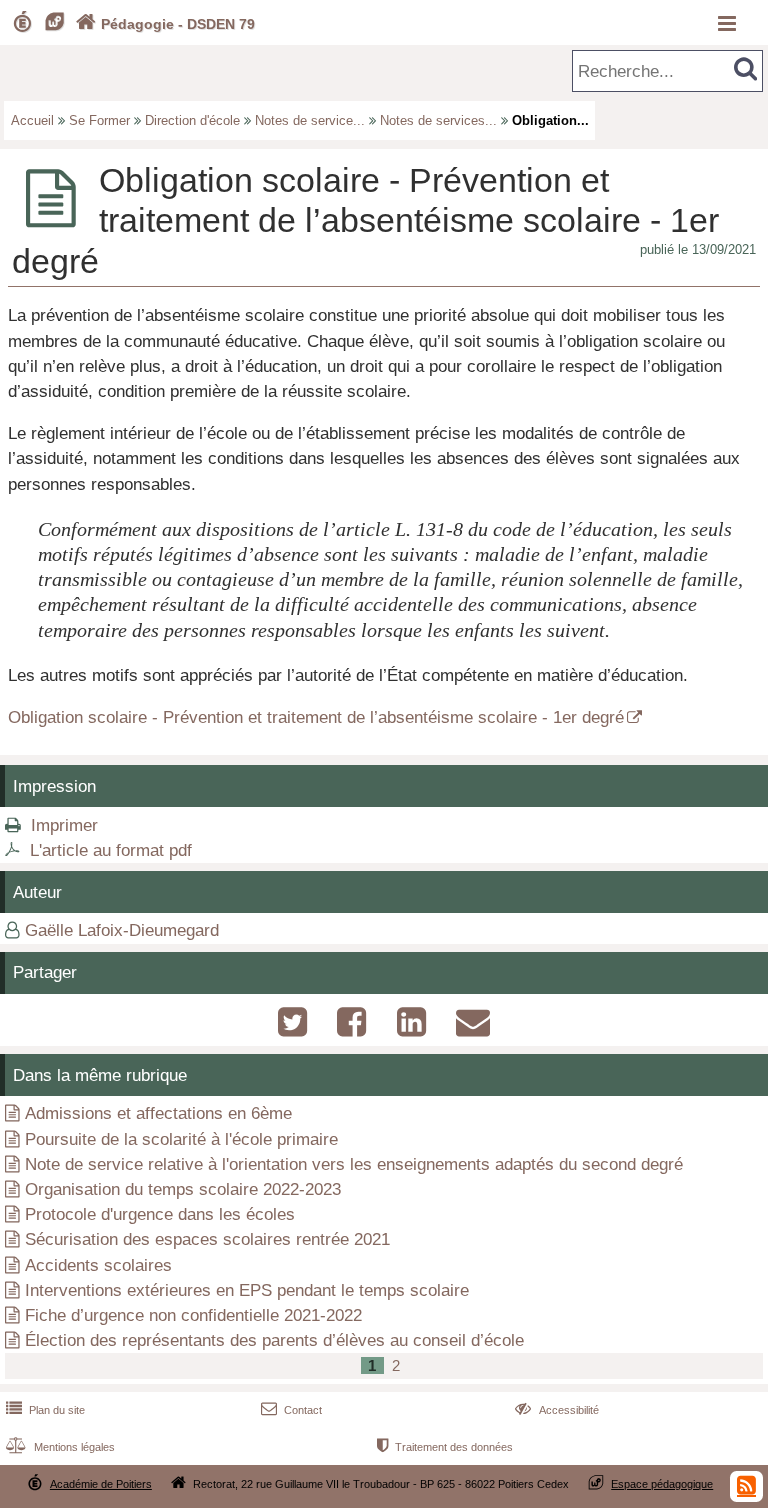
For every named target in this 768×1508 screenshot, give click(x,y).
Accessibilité (556, 1410)
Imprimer (64, 825)
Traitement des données (445, 1447)
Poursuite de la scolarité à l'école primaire (181, 1139)
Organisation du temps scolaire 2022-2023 (183, 1189)
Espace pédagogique (662, 1484)
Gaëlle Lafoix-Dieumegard (122, 930)
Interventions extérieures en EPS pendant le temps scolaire (247, 1290)
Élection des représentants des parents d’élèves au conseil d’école (274, 1340)
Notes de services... (438, 120)
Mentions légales (60, 1447)
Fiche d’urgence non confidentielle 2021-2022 (193, 1315)
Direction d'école (192, 120)
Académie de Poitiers (101, 1484)
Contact (291, 1410)
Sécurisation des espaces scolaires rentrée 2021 (207, 1239)
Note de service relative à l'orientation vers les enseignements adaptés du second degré (354, 1164)
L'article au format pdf (111, 850)
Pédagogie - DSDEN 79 (165, 24)
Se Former (99, 120)
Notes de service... (310, 120)
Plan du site (45, 1410)
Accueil (32, 120)
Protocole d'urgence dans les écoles (160, 1214)
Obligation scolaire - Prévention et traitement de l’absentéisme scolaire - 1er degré (316, 717)
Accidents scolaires (98, 1265)
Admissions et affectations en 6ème (158, 1113)
